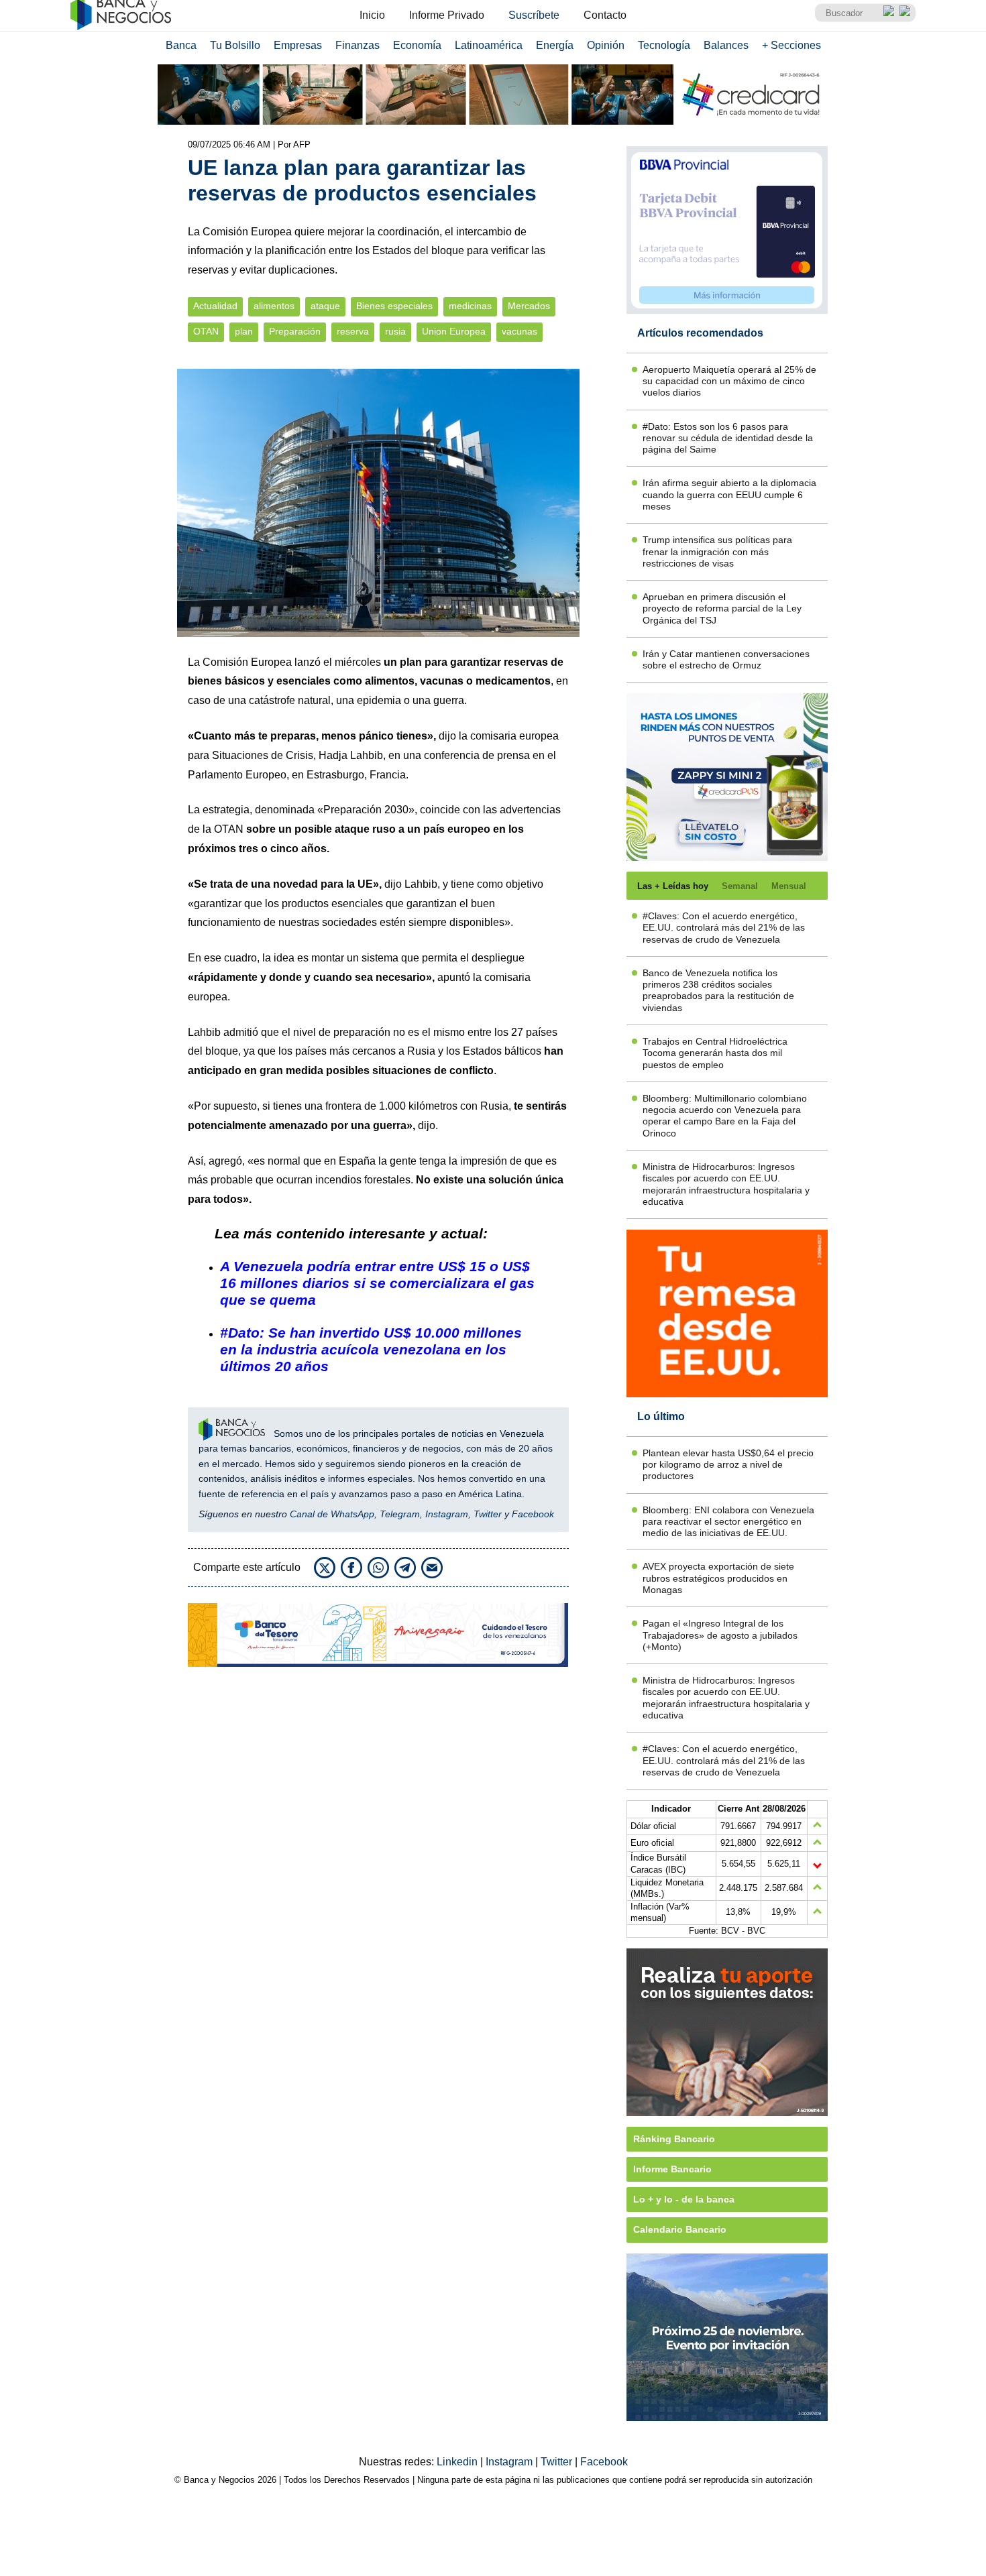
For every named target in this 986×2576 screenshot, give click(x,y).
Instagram (447, 1514)
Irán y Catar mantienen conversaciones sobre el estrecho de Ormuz (726, 659)
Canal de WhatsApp (332, 1514)
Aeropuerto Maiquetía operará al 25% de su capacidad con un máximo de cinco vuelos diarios (729, 381)
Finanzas (358, 45)
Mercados (529, 306)
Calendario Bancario (680, 2229)
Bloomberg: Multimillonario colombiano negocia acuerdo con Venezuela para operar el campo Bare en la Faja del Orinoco (725, 1116)
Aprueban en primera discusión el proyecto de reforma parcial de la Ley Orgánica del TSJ (722, 608)
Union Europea (454, 332)
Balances (726, 45)
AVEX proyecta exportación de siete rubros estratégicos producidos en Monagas (718, 1578)
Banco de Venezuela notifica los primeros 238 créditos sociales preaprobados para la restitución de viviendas (718, 990)
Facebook (533, 1514)
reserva (353, 332)
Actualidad (215, 306)
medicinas (470, 306)
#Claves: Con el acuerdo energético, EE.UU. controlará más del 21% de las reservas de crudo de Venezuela (724, 928)
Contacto (605, 15)
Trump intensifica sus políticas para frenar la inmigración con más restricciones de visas (717, 551)
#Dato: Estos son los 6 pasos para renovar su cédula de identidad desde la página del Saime (728, 438)
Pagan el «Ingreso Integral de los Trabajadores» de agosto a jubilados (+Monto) (720, 1635)
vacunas (519, 332)
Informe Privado (447, 15)
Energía (555, 45)
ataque (325, 306)
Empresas (298, 45)
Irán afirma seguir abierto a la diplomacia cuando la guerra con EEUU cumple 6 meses (729, 494)
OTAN (206, 332)
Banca (181, 45)
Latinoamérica (489, 45)
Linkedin (458, 2462)
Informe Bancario (672, 2169)
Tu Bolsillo (235, 45)
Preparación (295, 332)
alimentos (274, 306)
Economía (417, 45)
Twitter (488, 1514)
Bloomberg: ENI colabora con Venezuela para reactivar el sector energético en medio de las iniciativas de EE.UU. (728, 1522)
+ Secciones (791, 45)
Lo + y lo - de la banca (684, 2199)
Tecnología (664, 45)
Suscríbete (534, 15)
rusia (395, 332)
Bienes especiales (394, 306)
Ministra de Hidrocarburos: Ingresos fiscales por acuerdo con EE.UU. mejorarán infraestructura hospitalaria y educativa (726, 1184)
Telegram (400, 1514)
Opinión (606, 45)
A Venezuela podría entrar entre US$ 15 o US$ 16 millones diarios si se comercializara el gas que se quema (377, 1283)
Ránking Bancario (674, 2139)
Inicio (372, 15)
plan (244, 332)
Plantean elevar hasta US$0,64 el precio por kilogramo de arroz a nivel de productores (728, 1465)
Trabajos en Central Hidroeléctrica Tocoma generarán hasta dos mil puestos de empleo (715, 1053)
